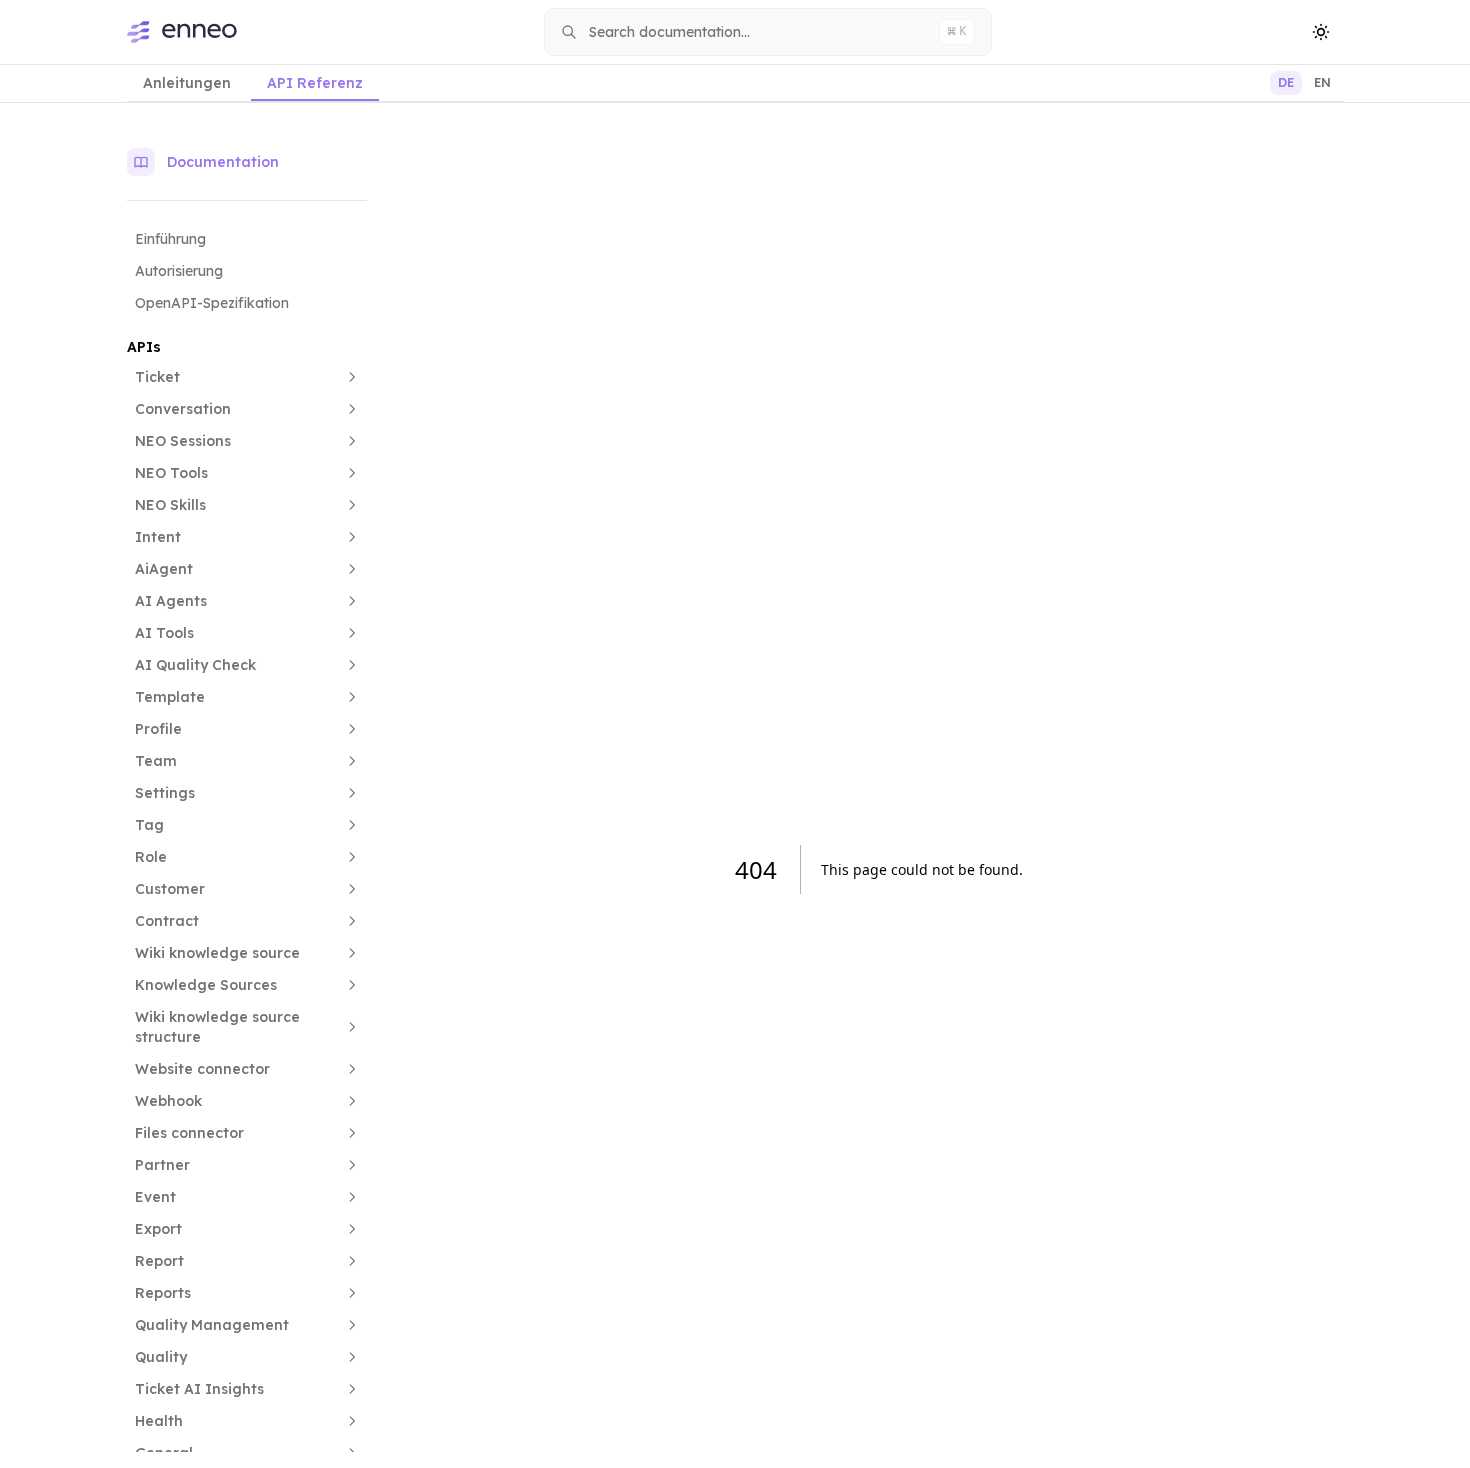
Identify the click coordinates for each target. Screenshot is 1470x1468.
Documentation (223, 162)
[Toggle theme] (1321, 32)
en (1322, 82)
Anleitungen (187, 83)
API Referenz (315, 83)
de (1286, 82)
